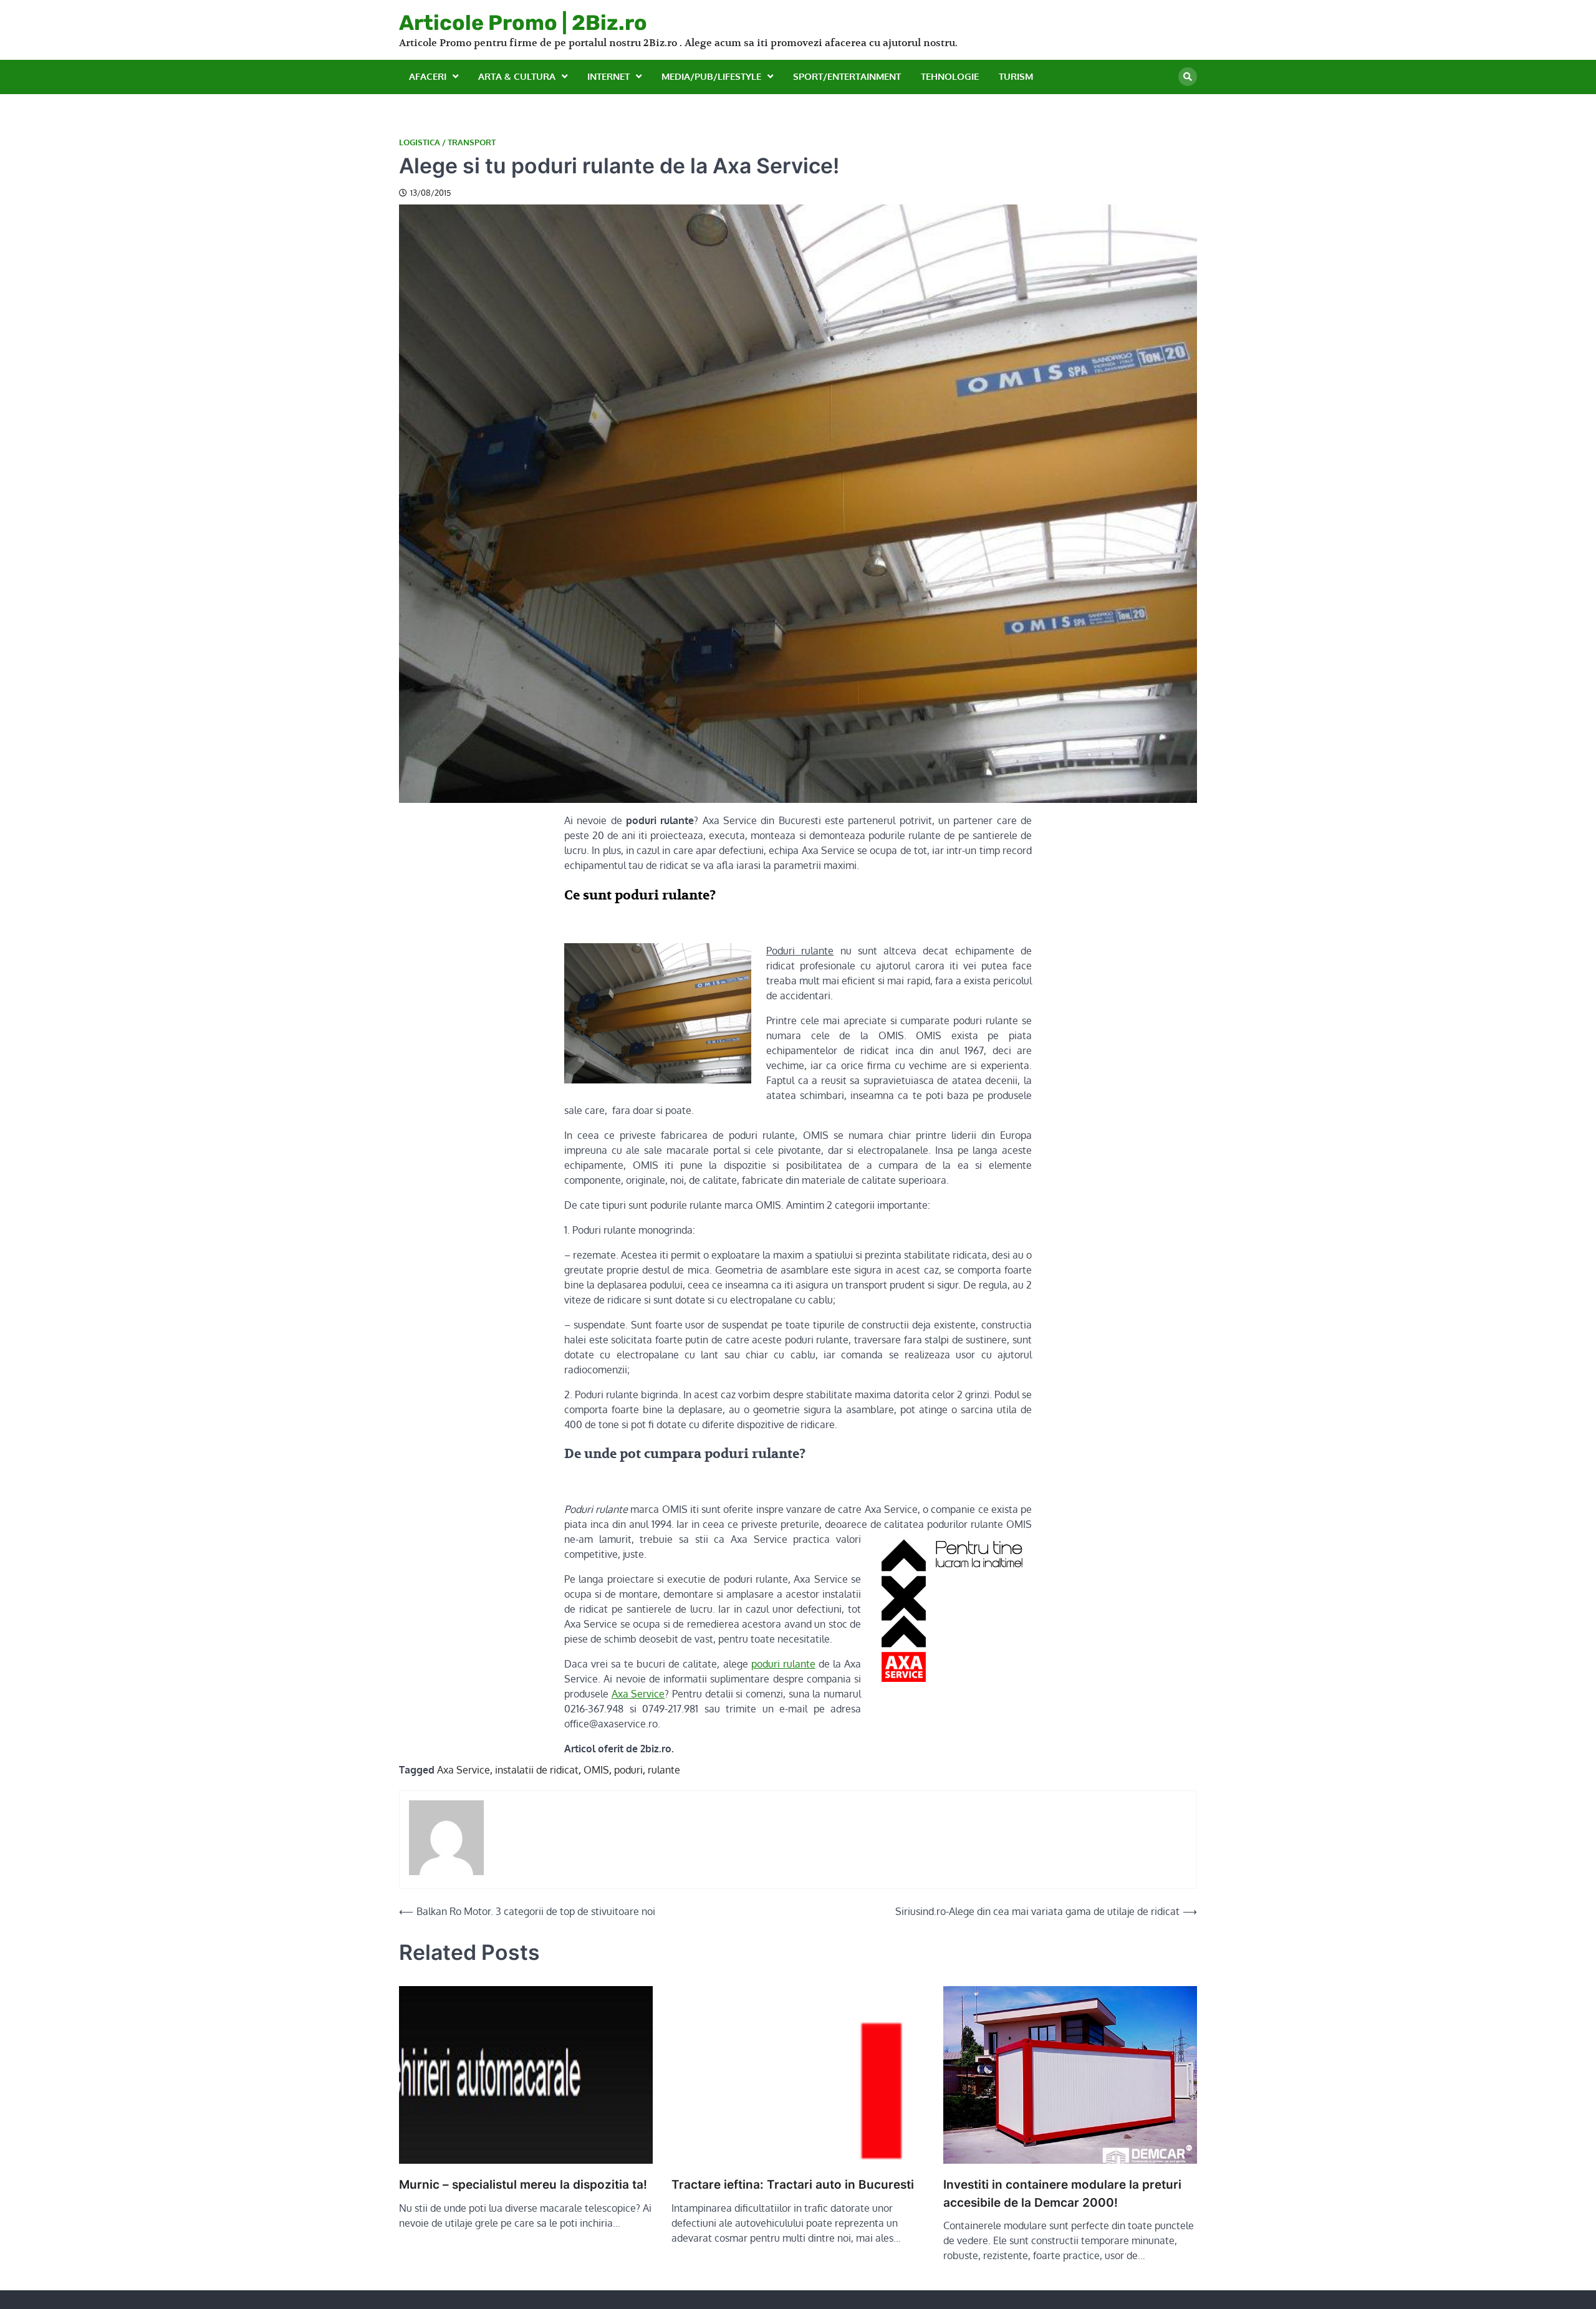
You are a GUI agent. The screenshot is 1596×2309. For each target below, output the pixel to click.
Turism (1016, 76)
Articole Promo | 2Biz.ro (523, 22)
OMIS (596, 1770)
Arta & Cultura (517, 76)
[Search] (1188, 77)
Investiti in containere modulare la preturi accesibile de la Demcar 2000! (1062, 2194)
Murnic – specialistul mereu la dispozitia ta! (523, 2185)
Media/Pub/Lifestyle (711, 76)
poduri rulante (783, 1664)
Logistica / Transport (447, 142)
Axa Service (638, 1694)
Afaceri (428, 76)
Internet (608, 76)
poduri (628, 1770)
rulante (664, 1770)
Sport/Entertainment (847, 76)
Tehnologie (950, 76)
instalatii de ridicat (537, 1770)
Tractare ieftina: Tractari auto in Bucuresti (793, 2185)
